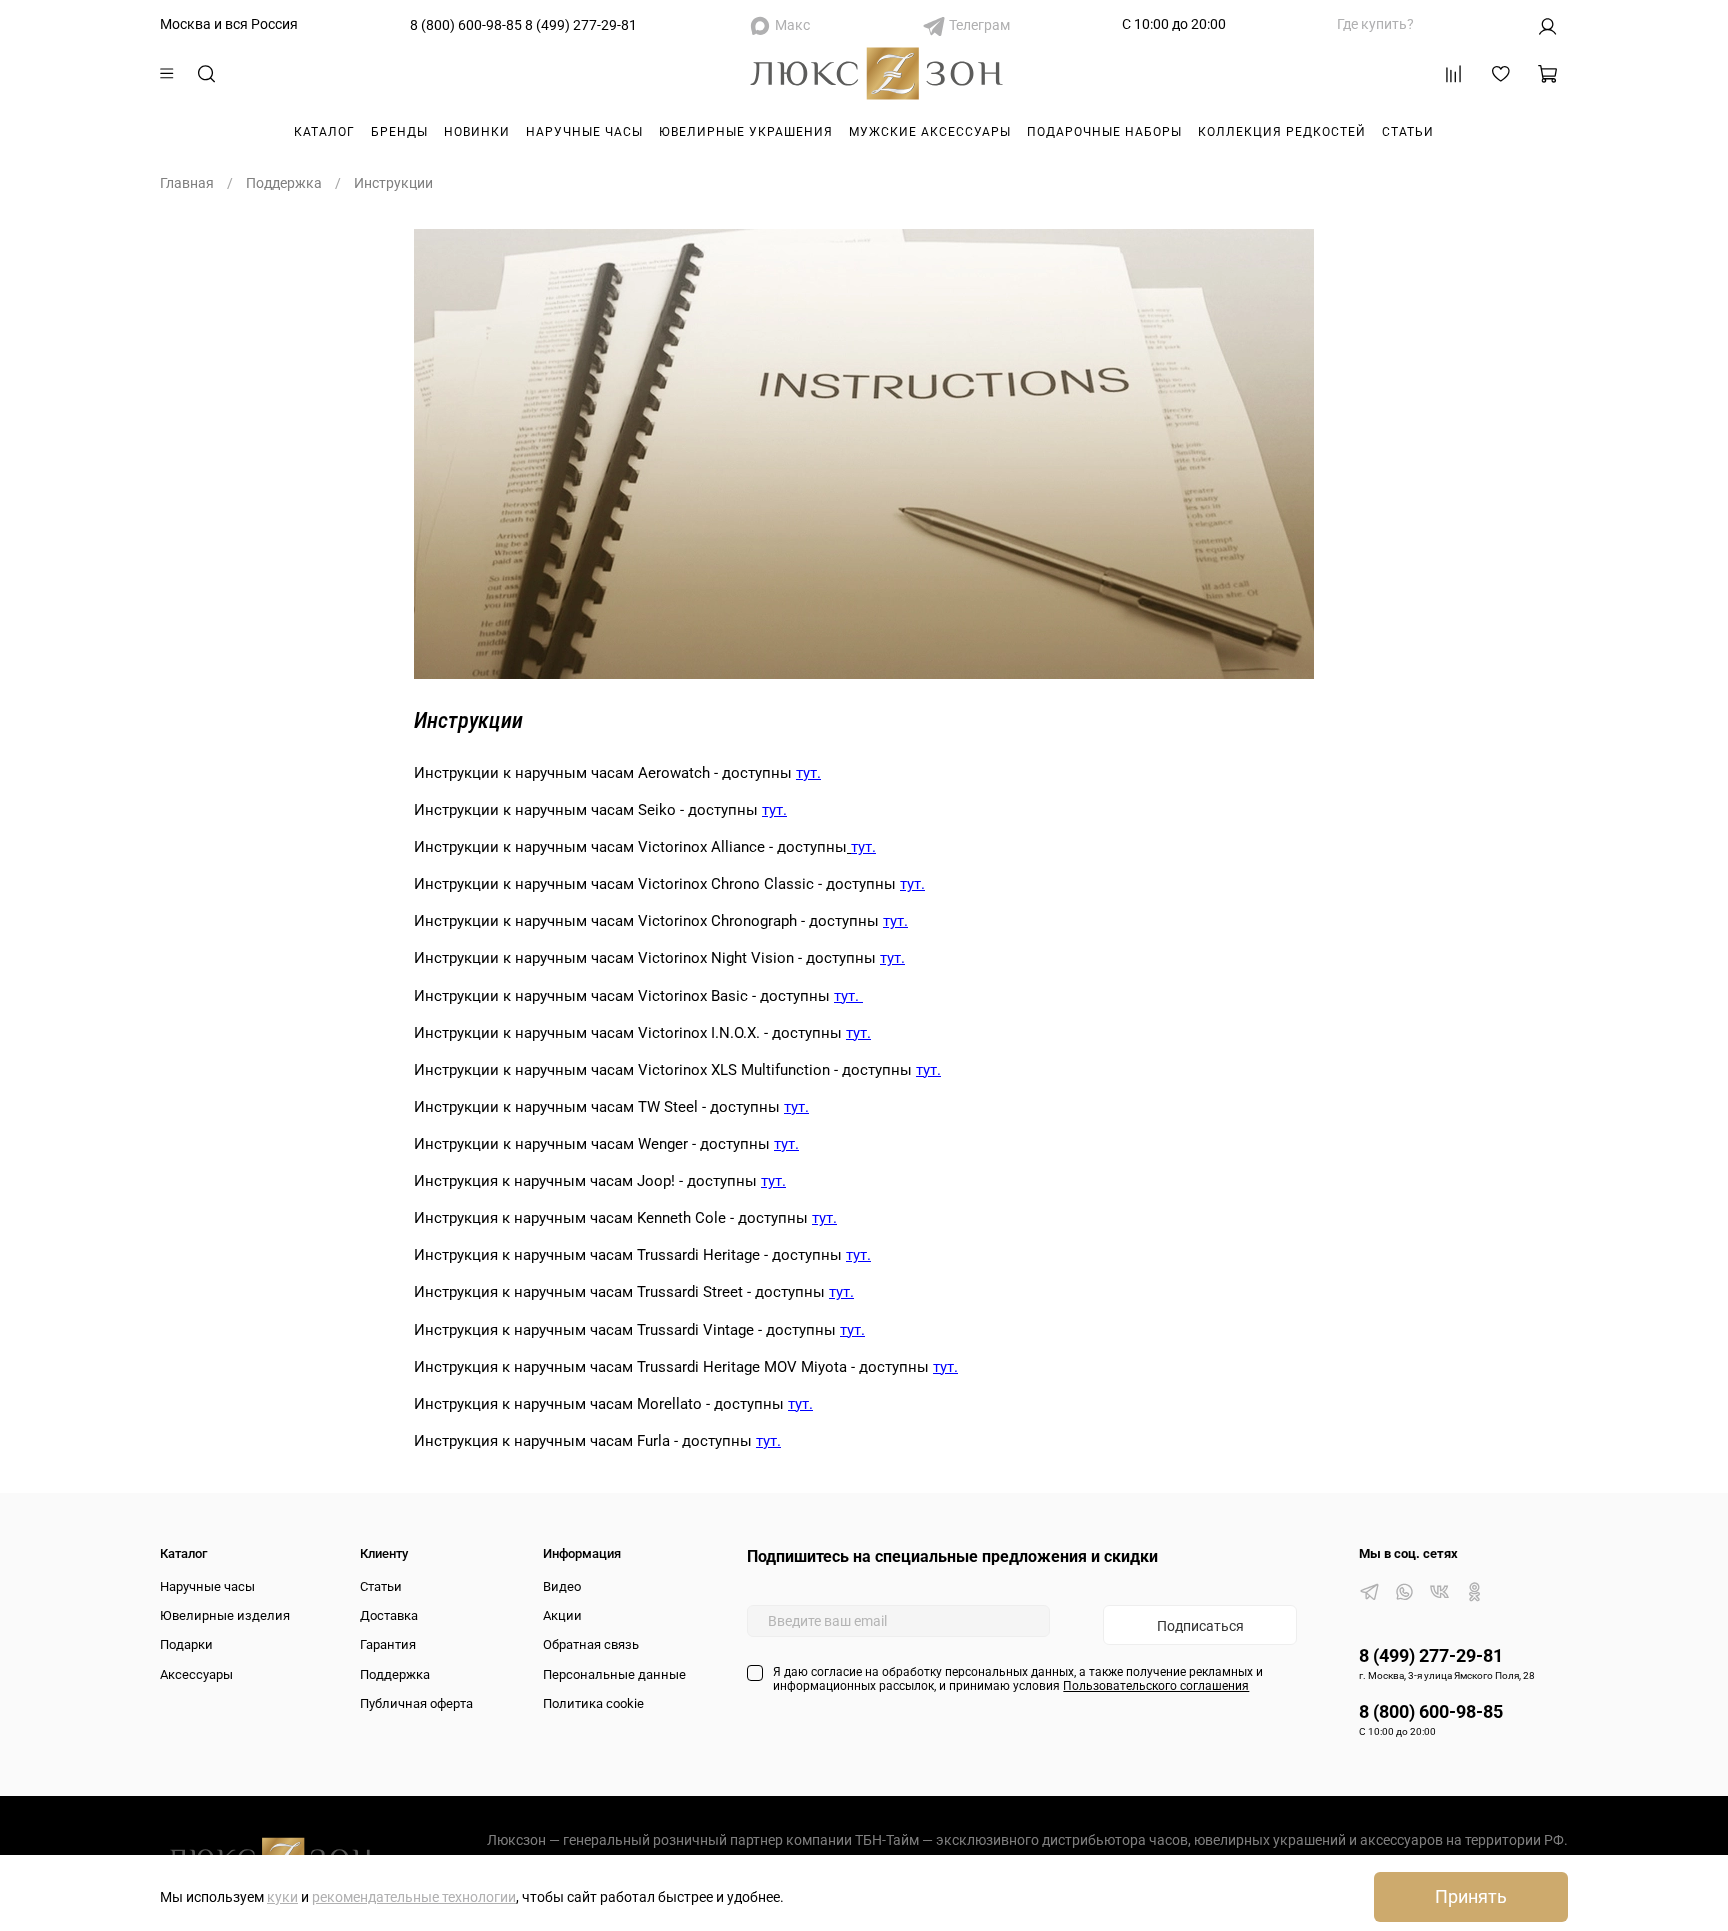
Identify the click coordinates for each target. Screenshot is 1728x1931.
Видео (562, 1586)
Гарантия (388, 1644)
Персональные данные (614, 1674)
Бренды (399, 132)
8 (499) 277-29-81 (581, 25)
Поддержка (284, 183)
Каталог (324, 132)
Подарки (186, 1644)
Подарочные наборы (1104, 132)
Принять (1471, 1897)
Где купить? (1375, 24)
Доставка (389, 1615)
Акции (562, 1615)
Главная (187, 183)
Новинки (477, 132)
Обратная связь (591, 1644)
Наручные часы (584, 132)
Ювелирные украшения (746, 132)
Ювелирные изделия (225, 1615)
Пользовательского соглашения (1156, 1686)
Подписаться (1200, 1626)
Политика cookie (593, 1703)
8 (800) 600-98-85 (466, 25)
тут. (808, 773)
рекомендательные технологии (414, 1897)
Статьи (1408, 132)
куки (282, 1897)
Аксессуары (196, 1674)
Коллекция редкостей (1282, 132)
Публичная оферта (416, 1703)
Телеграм (979, 25)
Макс (792, 25)
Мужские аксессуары (930, 132)
